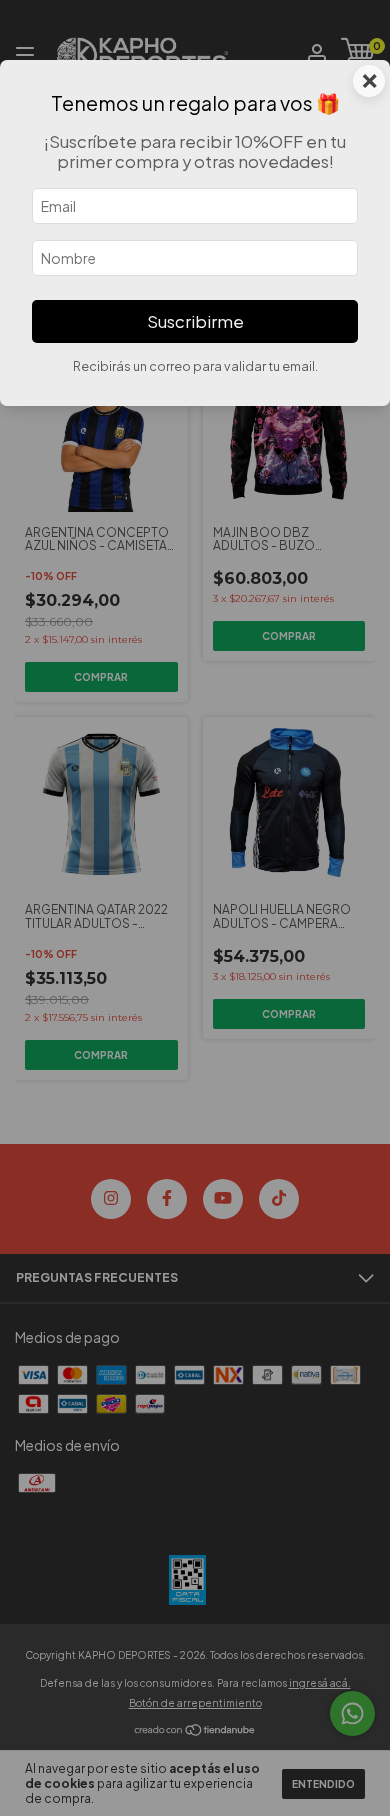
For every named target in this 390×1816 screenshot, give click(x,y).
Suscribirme (195, 321)
